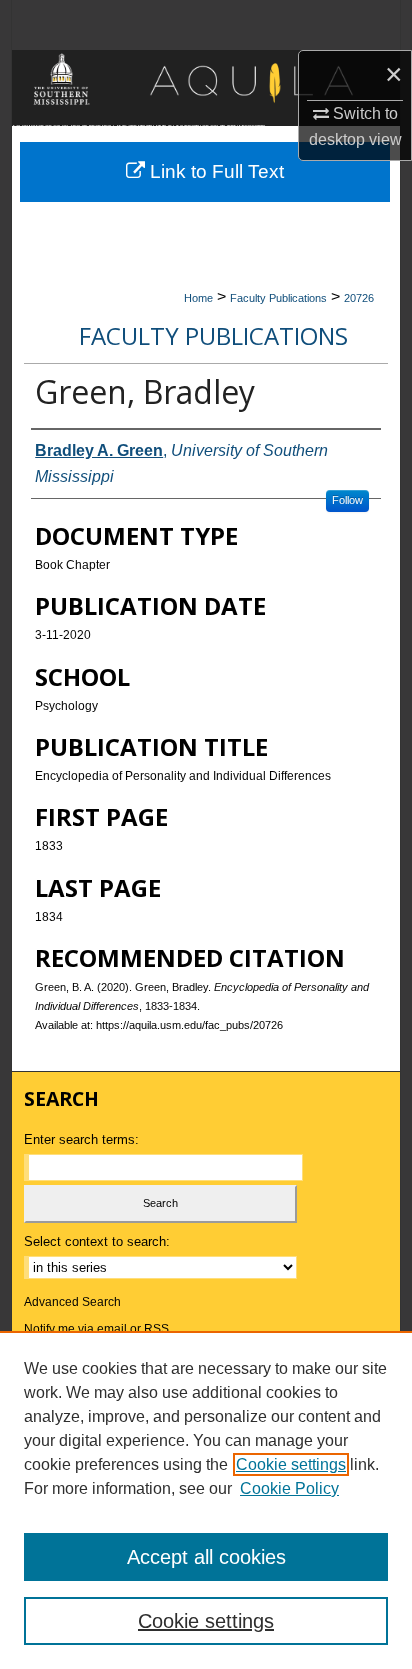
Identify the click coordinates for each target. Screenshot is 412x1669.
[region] (206, 1500)
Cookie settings (291, 1464)
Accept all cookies (206, 1557)
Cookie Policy (289, 1488)
